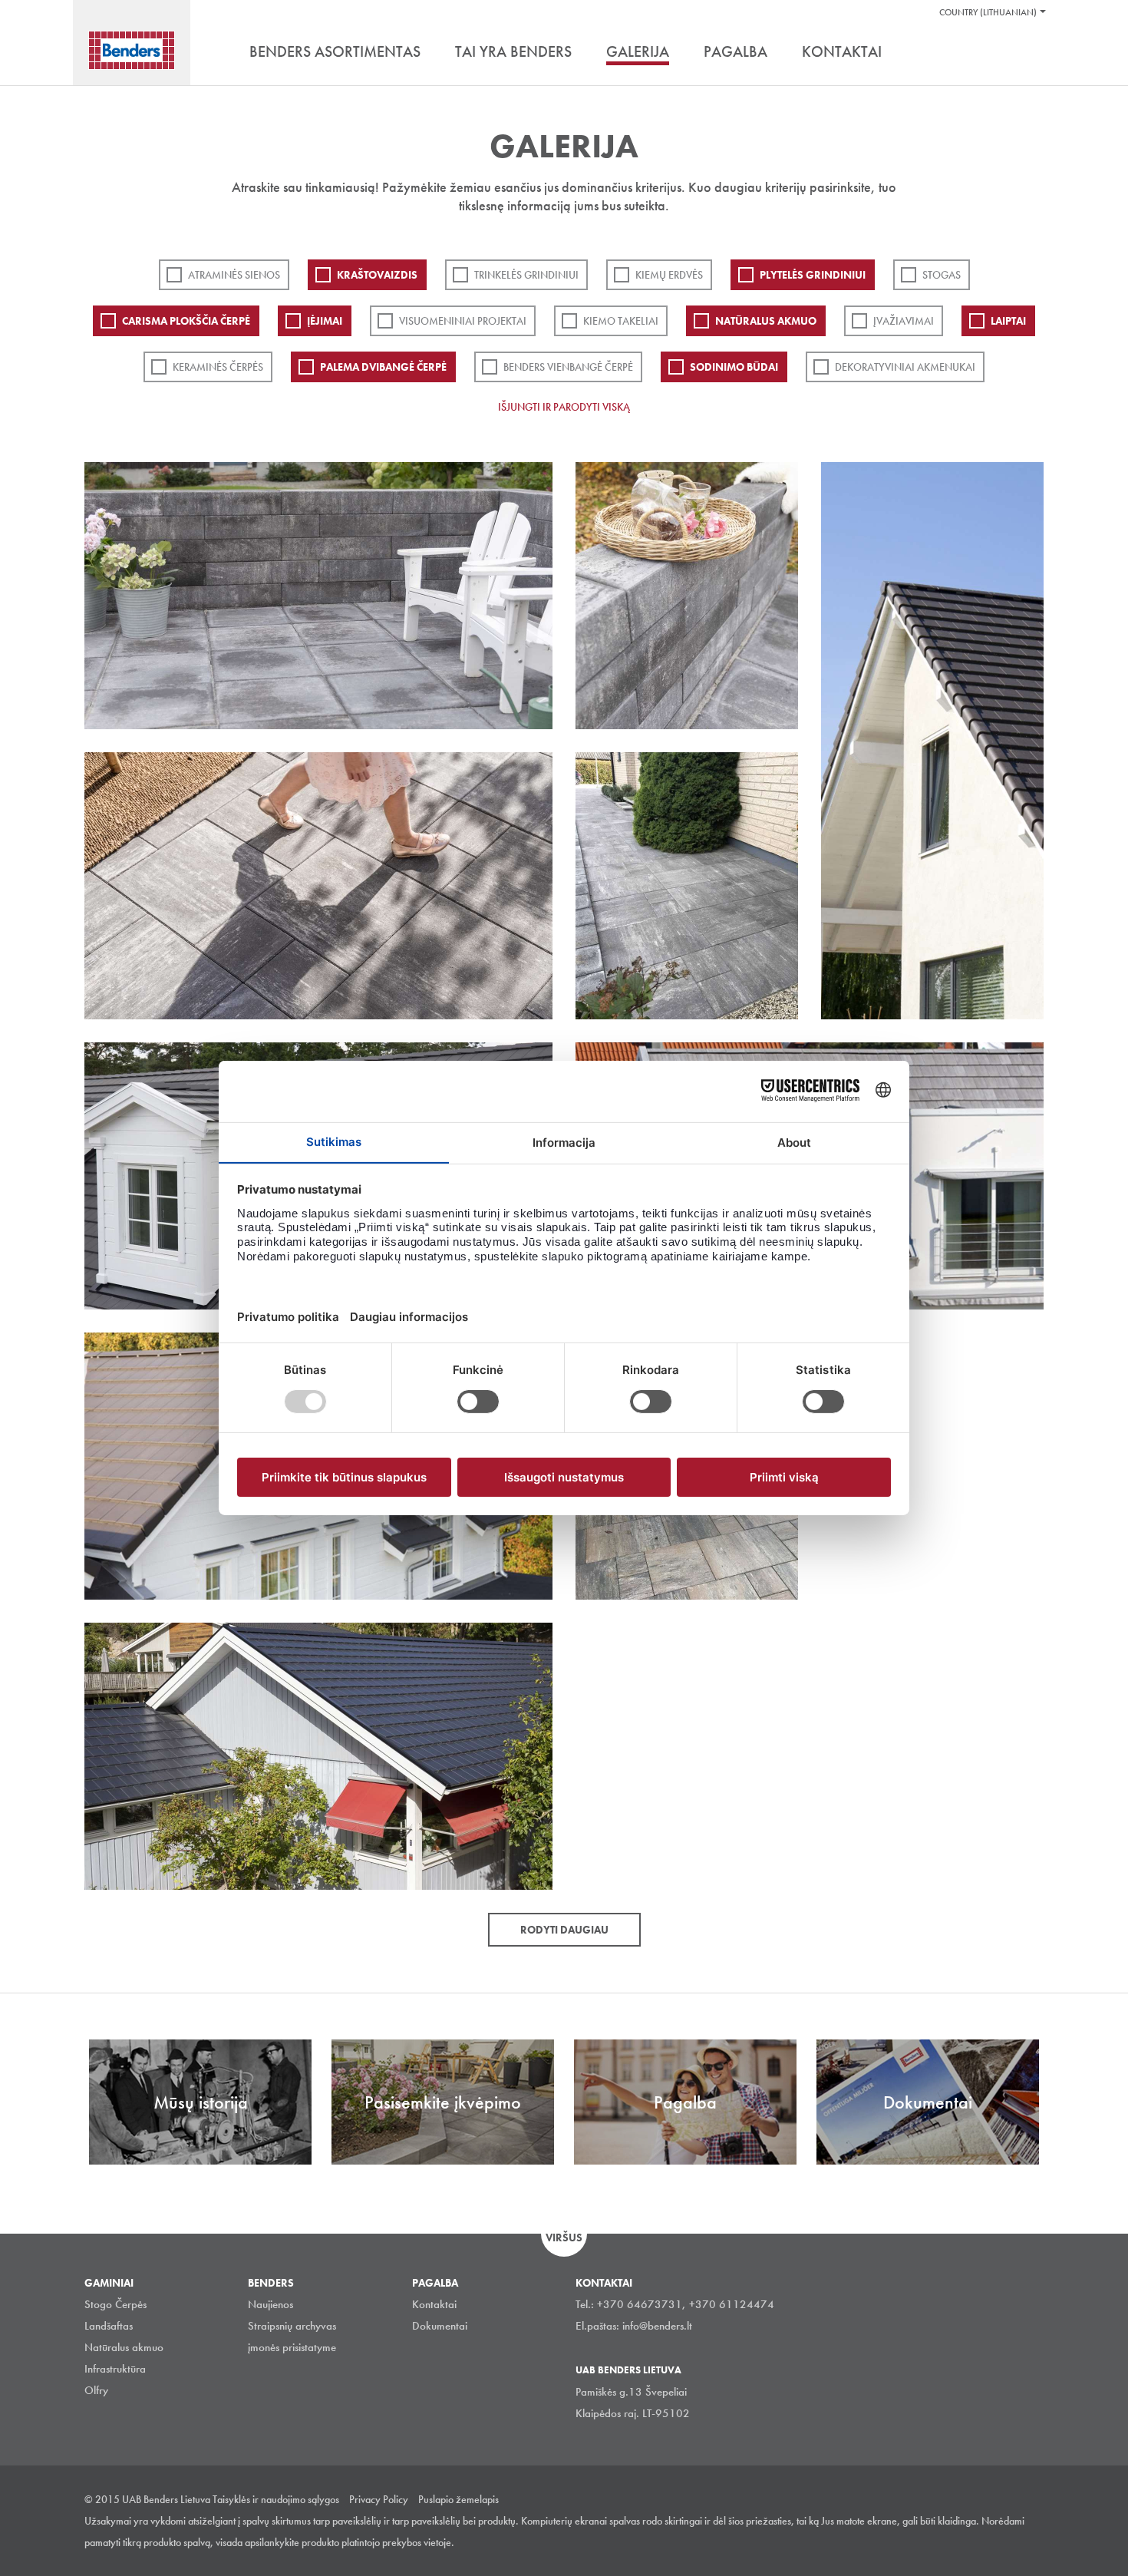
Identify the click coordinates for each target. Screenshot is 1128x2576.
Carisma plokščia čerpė (186, 321)
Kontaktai (434, 2304)
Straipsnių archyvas (292, 2326)
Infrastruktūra (115, 2369)
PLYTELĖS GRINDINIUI (813, 275)
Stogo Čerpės (115, 2304)
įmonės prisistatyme (292, 2347)
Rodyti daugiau (564, 1930)
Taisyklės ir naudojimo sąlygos (276, 2499)
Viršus (564, 2237)
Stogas (942, 275)
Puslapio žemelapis (458, 2499)
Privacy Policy (379, 2499)
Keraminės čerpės (218, 367)
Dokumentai (440, 2326)
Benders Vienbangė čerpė (568, 367)
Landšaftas (109, 2326)
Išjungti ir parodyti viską (564, 407)
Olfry (96, 2390)
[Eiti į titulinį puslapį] (132, 50)
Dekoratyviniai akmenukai (905, 367)
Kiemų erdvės (669, 275)
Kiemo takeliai (621, 321)
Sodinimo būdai (734, 367)
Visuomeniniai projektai (463, 321)
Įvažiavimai (904, 321)
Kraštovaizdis (377, 275)
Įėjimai (325, 321)
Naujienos (270, 2304)
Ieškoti (1032, 53)
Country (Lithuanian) (988, 12)
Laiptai (1008, 321)
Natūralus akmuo (766, 321)
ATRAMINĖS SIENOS (234, 275)
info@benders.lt (657, 2326)
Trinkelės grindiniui (526, 275)
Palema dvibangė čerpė (383, 367)
